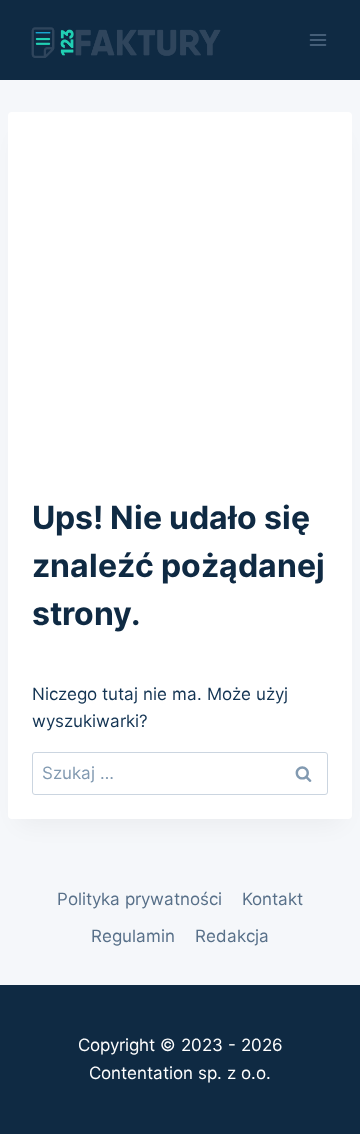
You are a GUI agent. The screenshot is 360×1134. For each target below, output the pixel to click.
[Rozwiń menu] (317, 39)
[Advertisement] (180, 286)
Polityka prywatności (139, 899)
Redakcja (232, 936)
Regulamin (133, 936)
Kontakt (272, 899)
